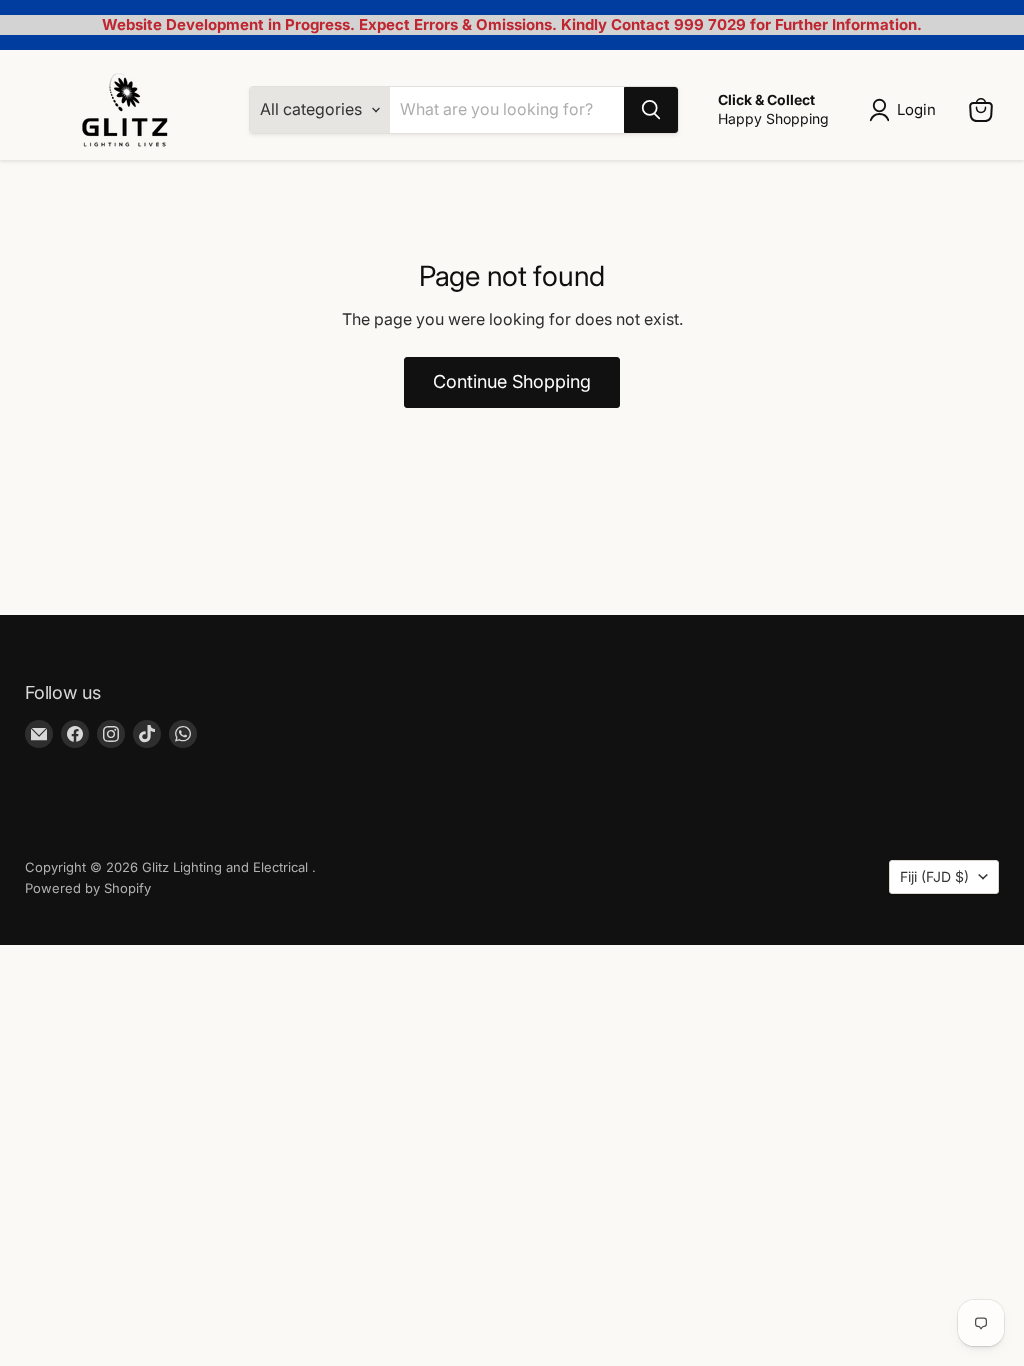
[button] (906, 110)
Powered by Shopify (88, 888)
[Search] (651, 110)
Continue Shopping (512, 381)
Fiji (934, 876)
